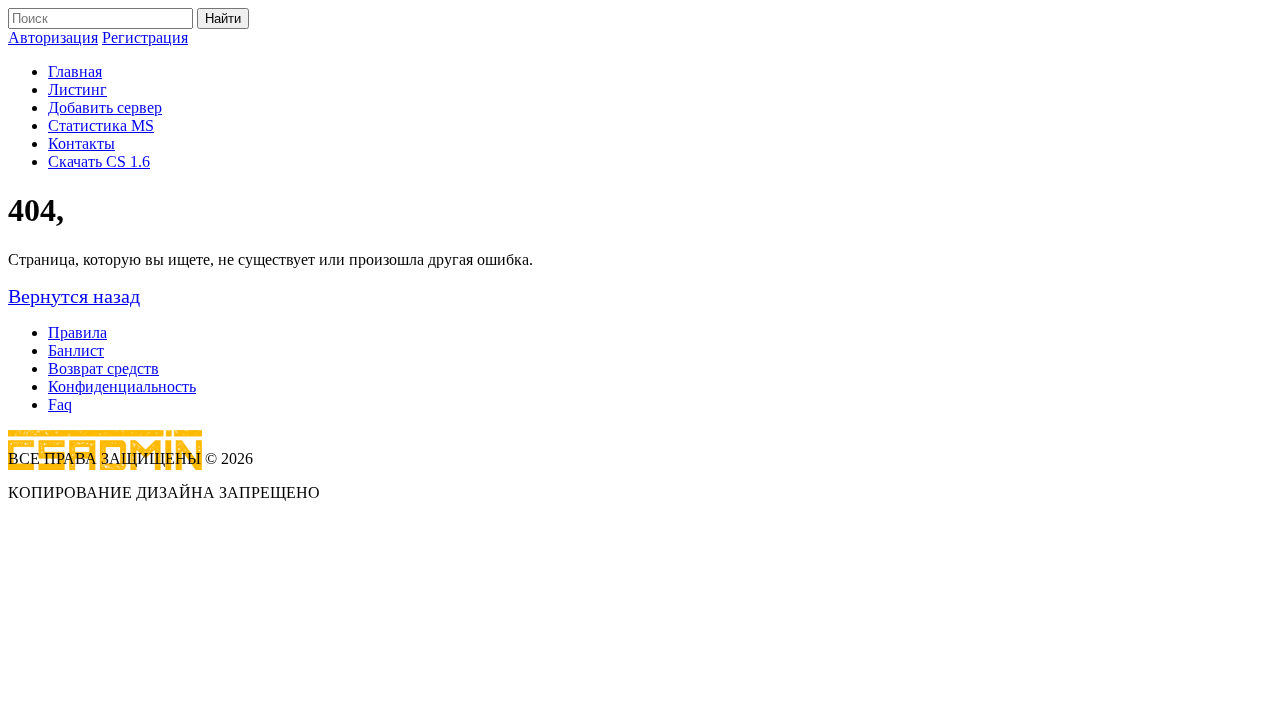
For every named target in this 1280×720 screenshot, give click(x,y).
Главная (75, 71)
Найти (223, 18)
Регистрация (145, 37)
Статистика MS (101, 125)
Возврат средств (103, 368)
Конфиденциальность (122, 386)
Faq (60, 404)
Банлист (76, 350)
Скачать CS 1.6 (99, 161)
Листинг (77, 89)
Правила (77, 332)
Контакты (81, 143)
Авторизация (53, 37)
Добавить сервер (105, 107)
